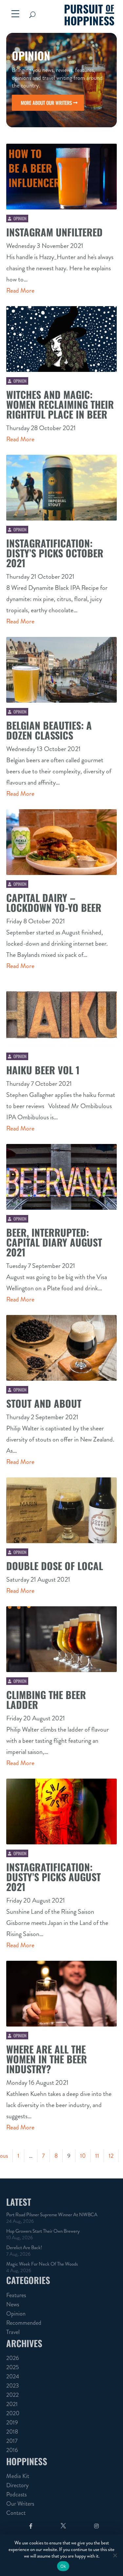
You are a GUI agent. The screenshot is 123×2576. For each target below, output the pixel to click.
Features (16, 2295)
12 (111, 2156)
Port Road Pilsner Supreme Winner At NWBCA (52, 2215)
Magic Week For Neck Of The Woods (42, 2264)
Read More (20, 291)
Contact (16, 2513)
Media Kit (18, 2476)
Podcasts (16, 2494)
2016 (12, 2450)
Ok (63, 2566)
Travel (13, 2332)
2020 (13, 2413)
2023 (13, 2386)
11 (97, 2156)
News (13, 2304)
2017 (12, 2441)
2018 (12, 2432)
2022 (12, 2395)
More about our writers (46, 103)
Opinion (20, 218)
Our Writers (20, 2504)
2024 (13, 2376)
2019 (12, 2422)
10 (83, 2156)
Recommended (24, 2323)
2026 (13, 2358)
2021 (12, 2404)
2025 (13, 2367)
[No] (115, 2555)
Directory (17, 2485)
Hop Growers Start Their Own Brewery (43, 2231)
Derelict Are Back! (24, 2248)
